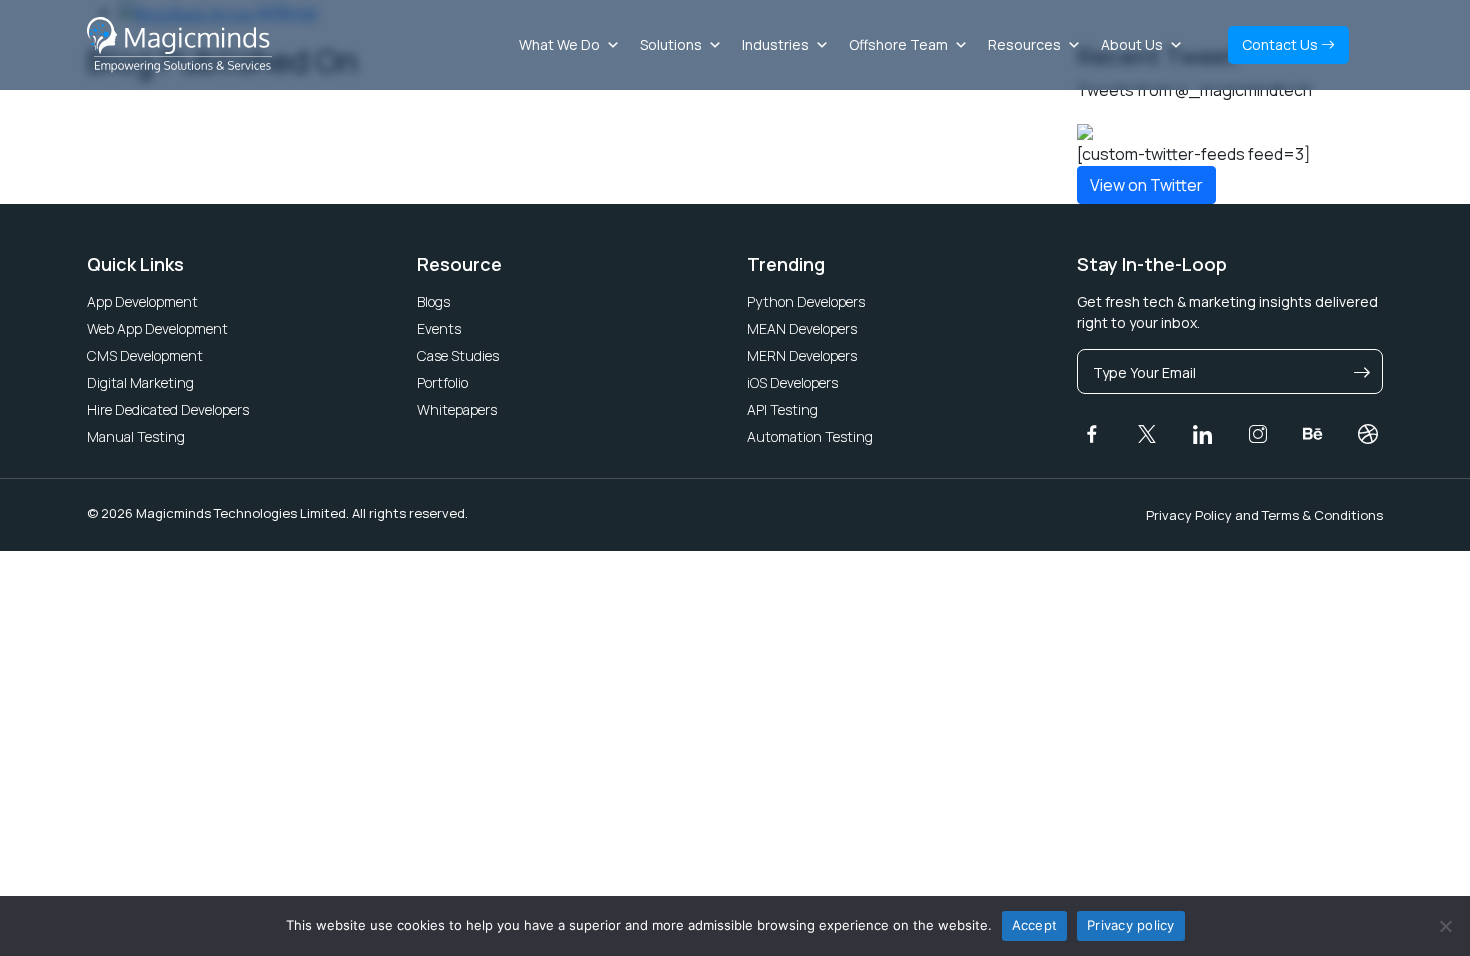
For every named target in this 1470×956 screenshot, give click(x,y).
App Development (142, 301)
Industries (775, 44)
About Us (1132, 44)
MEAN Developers (802, 328)
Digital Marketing (140, 382)
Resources (1024, 44)
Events (439, 328)
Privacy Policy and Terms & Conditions (1264, 515)
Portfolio (442, 382)
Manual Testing (136, 436)
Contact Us (1281, 44)
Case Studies (458, 355)
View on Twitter (1146, 185)
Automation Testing (810, 436)
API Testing (782, 409)
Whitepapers (457, 409)
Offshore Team (898, 44)
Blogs (433, 301)
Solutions (671, 44)
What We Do (559, 44)
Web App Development (157, 328)
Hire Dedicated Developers (168, 409)
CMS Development (145, 355)
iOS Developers (792, 382)
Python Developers (806, 301)
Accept (1035, 925)
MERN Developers (802, 355)
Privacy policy (1131, 925)
